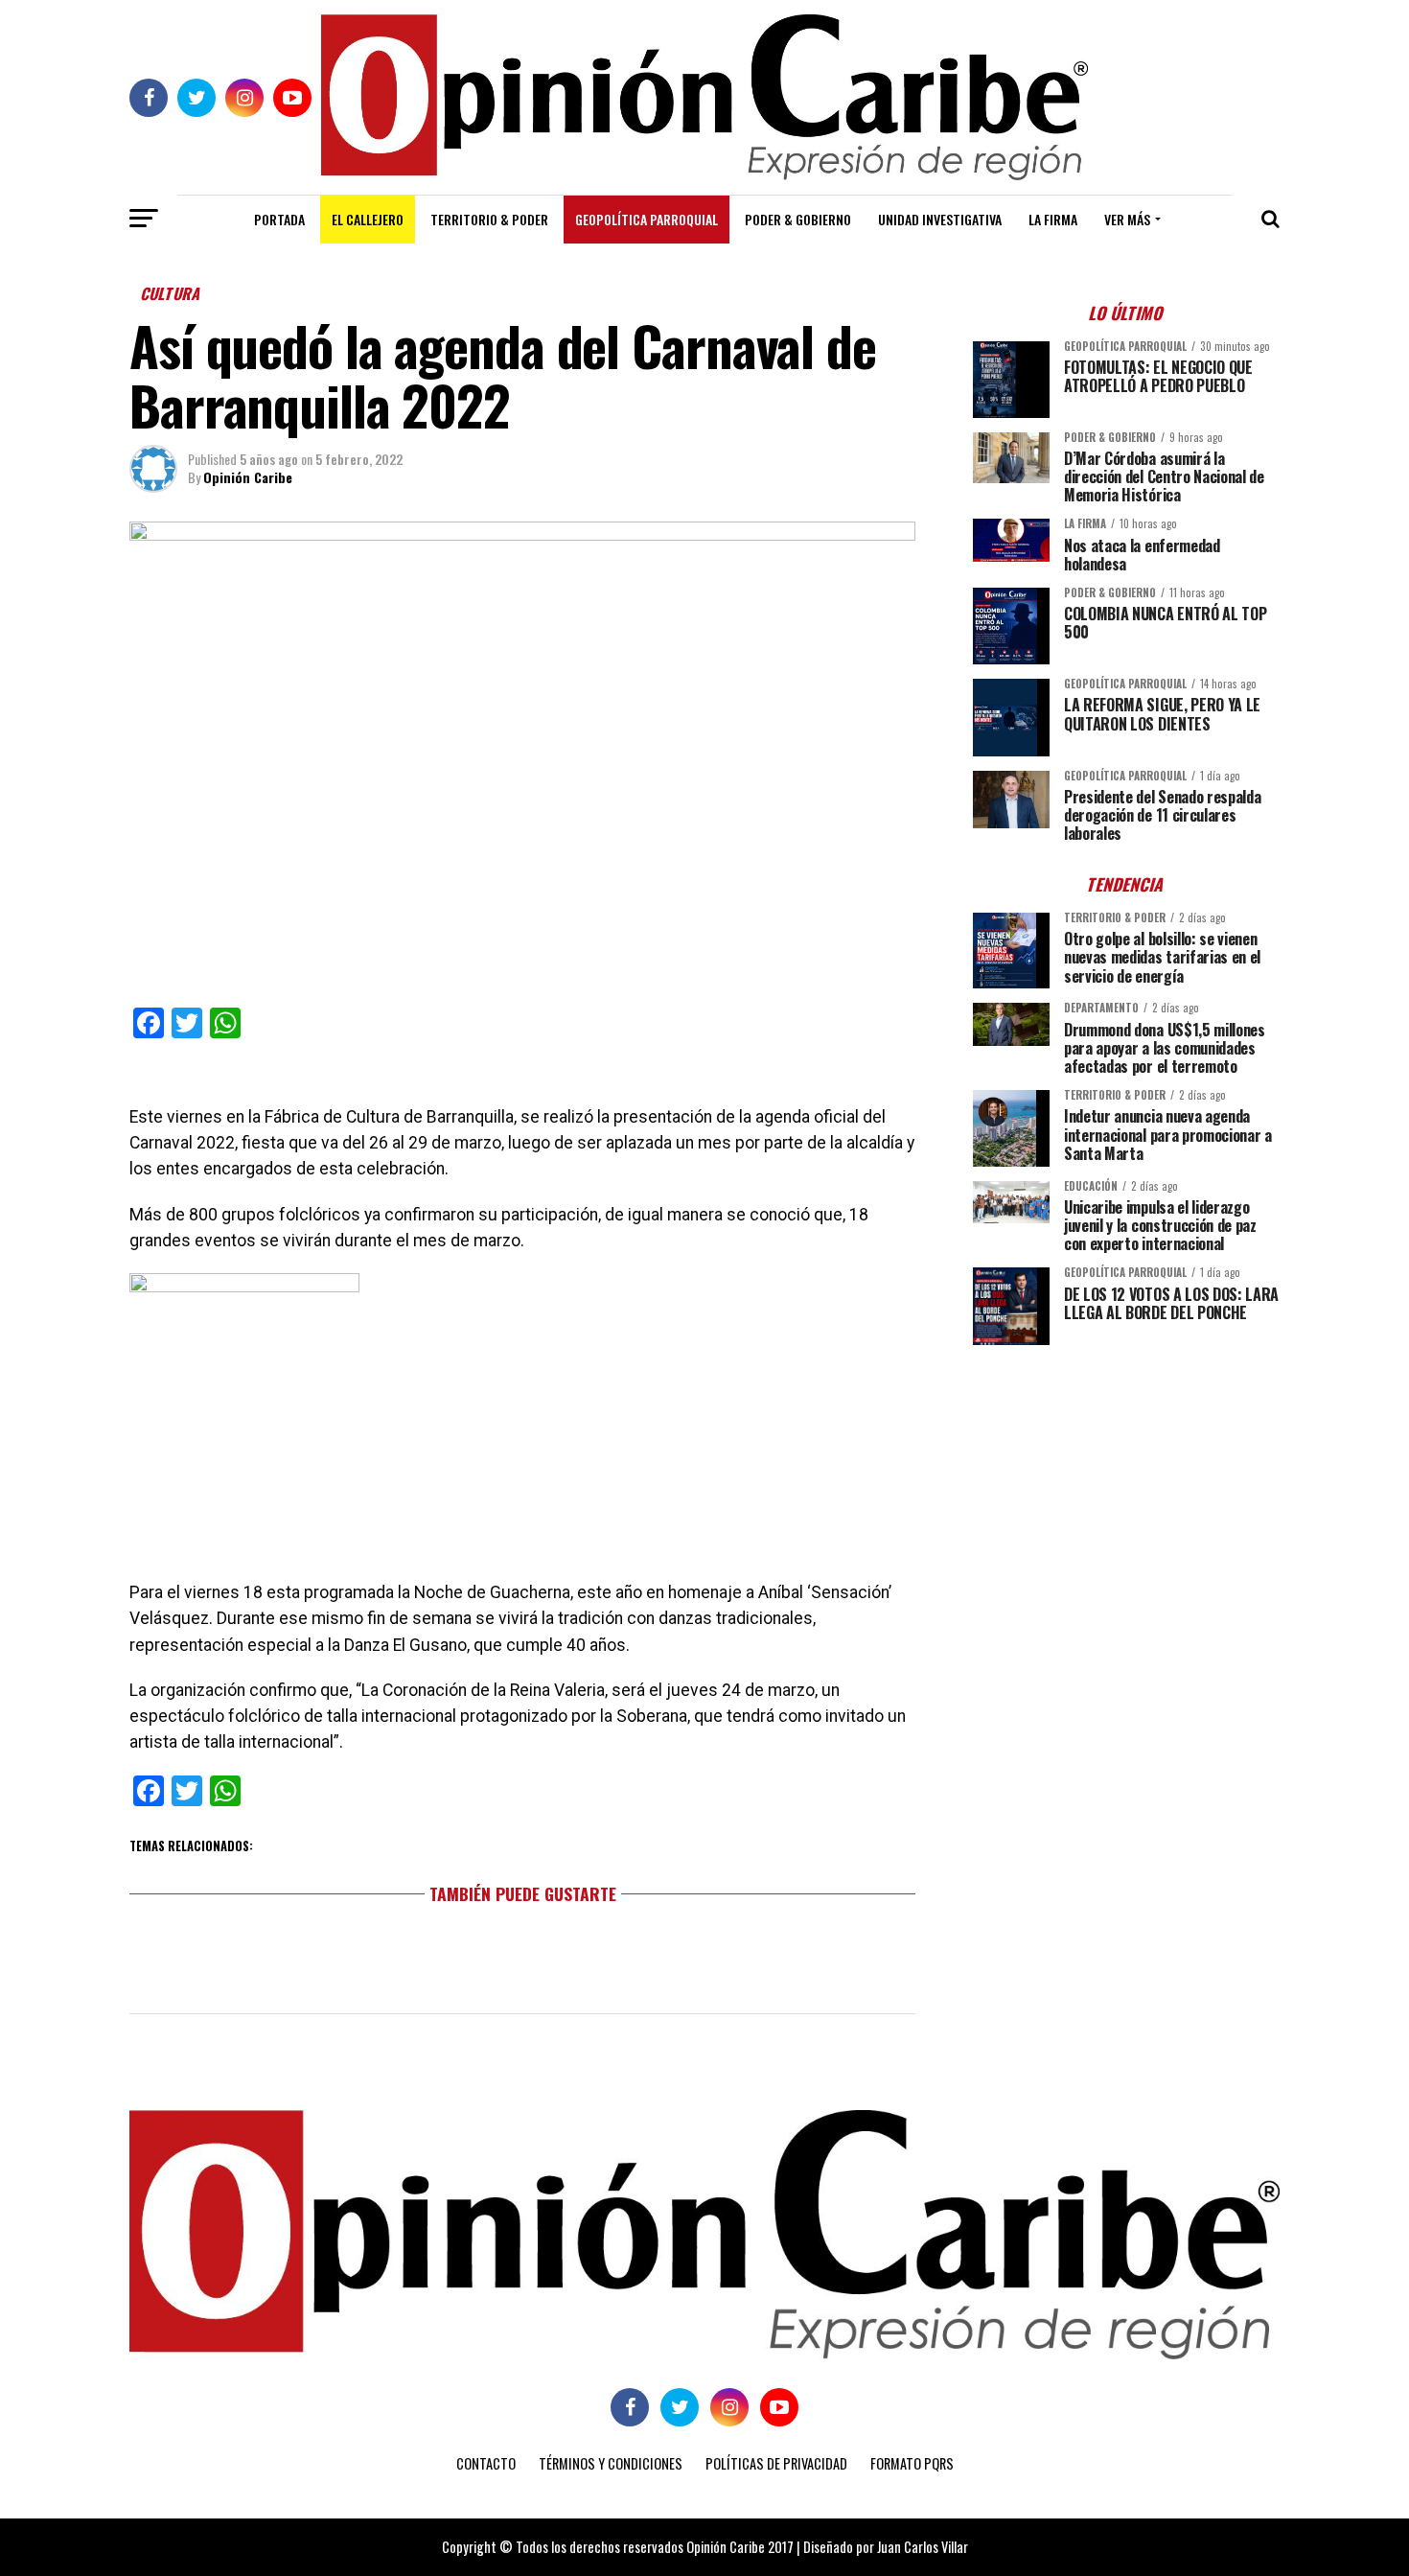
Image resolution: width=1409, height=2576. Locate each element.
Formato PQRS (912, 2463)
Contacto (486, 2463)
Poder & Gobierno (798, 219)
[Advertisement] (1126, 1494)
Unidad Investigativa (940, 219)
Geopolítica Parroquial (647, 219)
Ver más (1127, 219)
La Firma (1053, 219)
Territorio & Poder (489, 219)
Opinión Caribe (248, 477)
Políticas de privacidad (776, 2463)
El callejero (368, 219)
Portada (279, 219)
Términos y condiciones (611, 2463)
